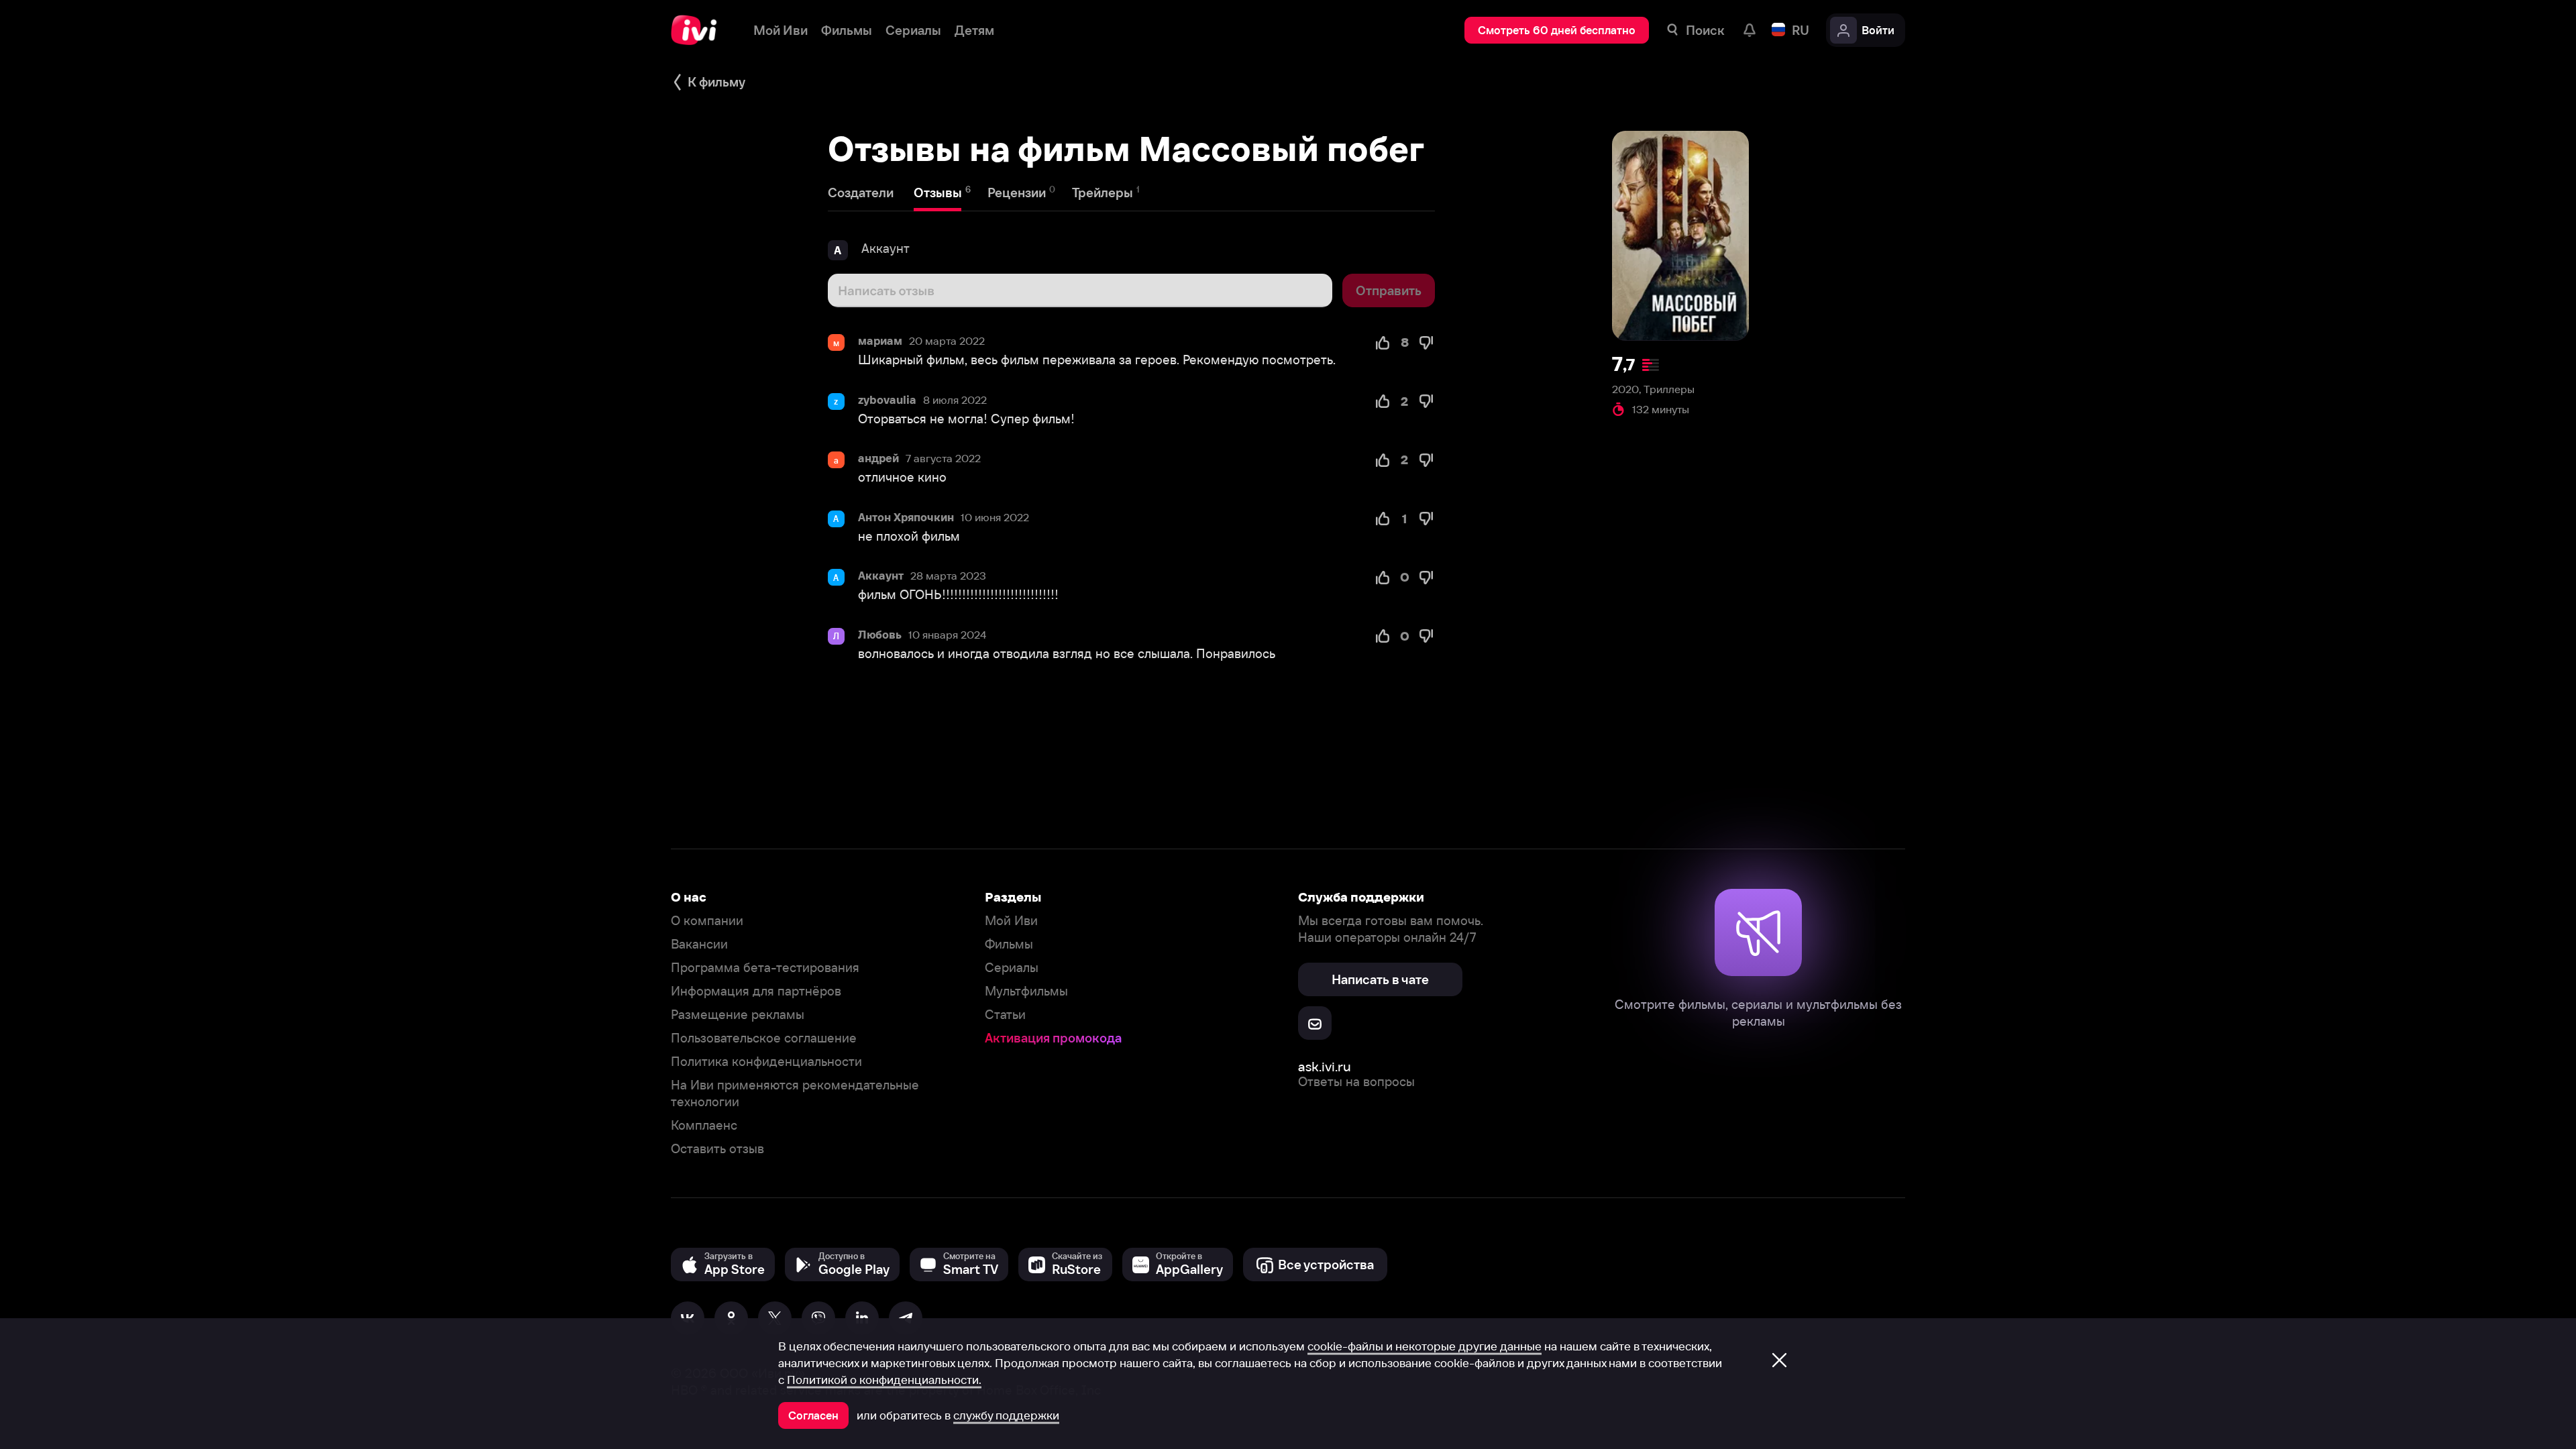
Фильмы (1009, 944)
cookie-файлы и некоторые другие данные (1425, 1346)
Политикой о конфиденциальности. (884, 1380)
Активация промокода (1053, 1038)
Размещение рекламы (738, 1015)
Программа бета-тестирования (765, 968)
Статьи (1005, 1015)
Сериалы (1012, 968)
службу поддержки (1006, 1415)
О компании (707, 921)
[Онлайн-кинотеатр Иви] (699, 30)
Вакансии (699, 944)
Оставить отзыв (717, 1149)
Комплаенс (704, 1125)
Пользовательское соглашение (764, 1038)
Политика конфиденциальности (766, 1062)
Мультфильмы (1026, 991)
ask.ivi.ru (1325, 1066)
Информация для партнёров (756, 991)
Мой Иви (1011, 921)
